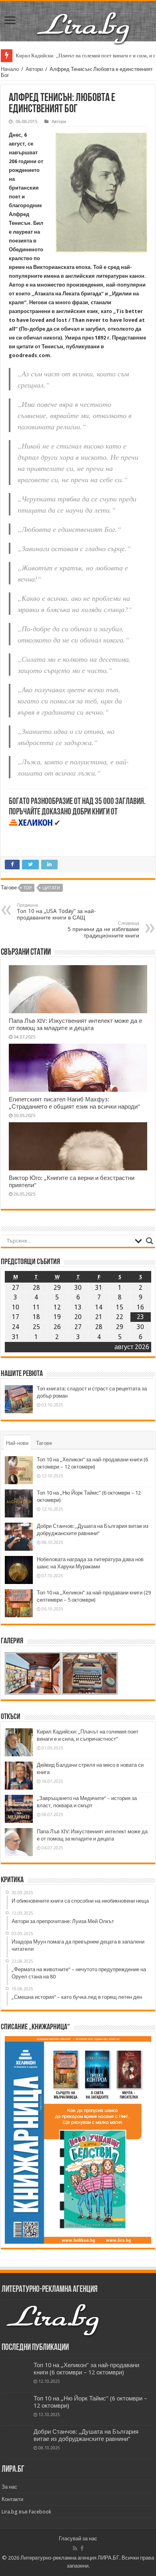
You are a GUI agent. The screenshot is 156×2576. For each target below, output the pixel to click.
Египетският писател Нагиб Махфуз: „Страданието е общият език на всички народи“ (74, 1103)
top (28, 888)
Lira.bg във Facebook (26, 2512)
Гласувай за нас (78, 2539)
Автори (34, 69)
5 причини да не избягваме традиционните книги (103, 930)
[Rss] (75, 2548)
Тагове (44, 1443)
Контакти (12, 2499)
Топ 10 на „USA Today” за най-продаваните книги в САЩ (56, 912)
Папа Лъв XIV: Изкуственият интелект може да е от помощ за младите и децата (75, 1024)
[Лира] (84, 20)
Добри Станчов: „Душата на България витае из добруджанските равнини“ (86, 2435)
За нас (9, 2487)
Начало (10, 69)
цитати (51, 888)
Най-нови (17, 1443)
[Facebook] (82, 2548)
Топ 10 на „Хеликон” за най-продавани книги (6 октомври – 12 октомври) (86, 2369)
